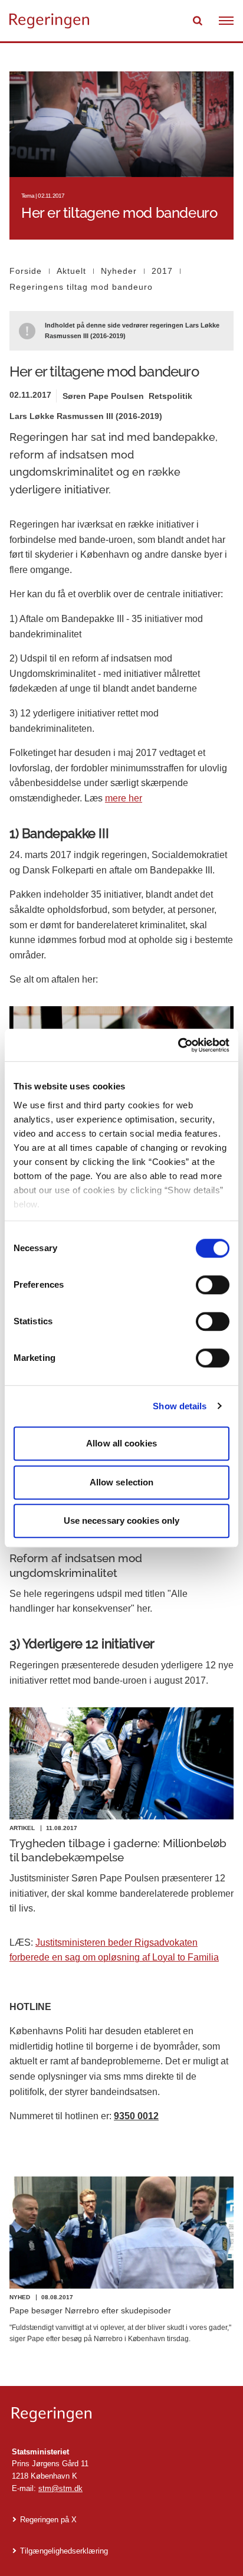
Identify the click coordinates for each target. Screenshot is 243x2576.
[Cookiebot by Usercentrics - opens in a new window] (178, 1045)
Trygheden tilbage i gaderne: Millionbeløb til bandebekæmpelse (118, 1850)
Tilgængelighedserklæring (64, 2551)
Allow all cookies (121, 1443)
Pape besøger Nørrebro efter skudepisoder (90, 2310)
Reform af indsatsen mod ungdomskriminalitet (76, 1565)
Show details (180, 1406)
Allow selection (122, 1482)
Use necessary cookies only (122, 1521)
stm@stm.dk (60, 2488)
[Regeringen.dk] (121, 2415)
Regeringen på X (48, 2520)
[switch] (213, 1285)
